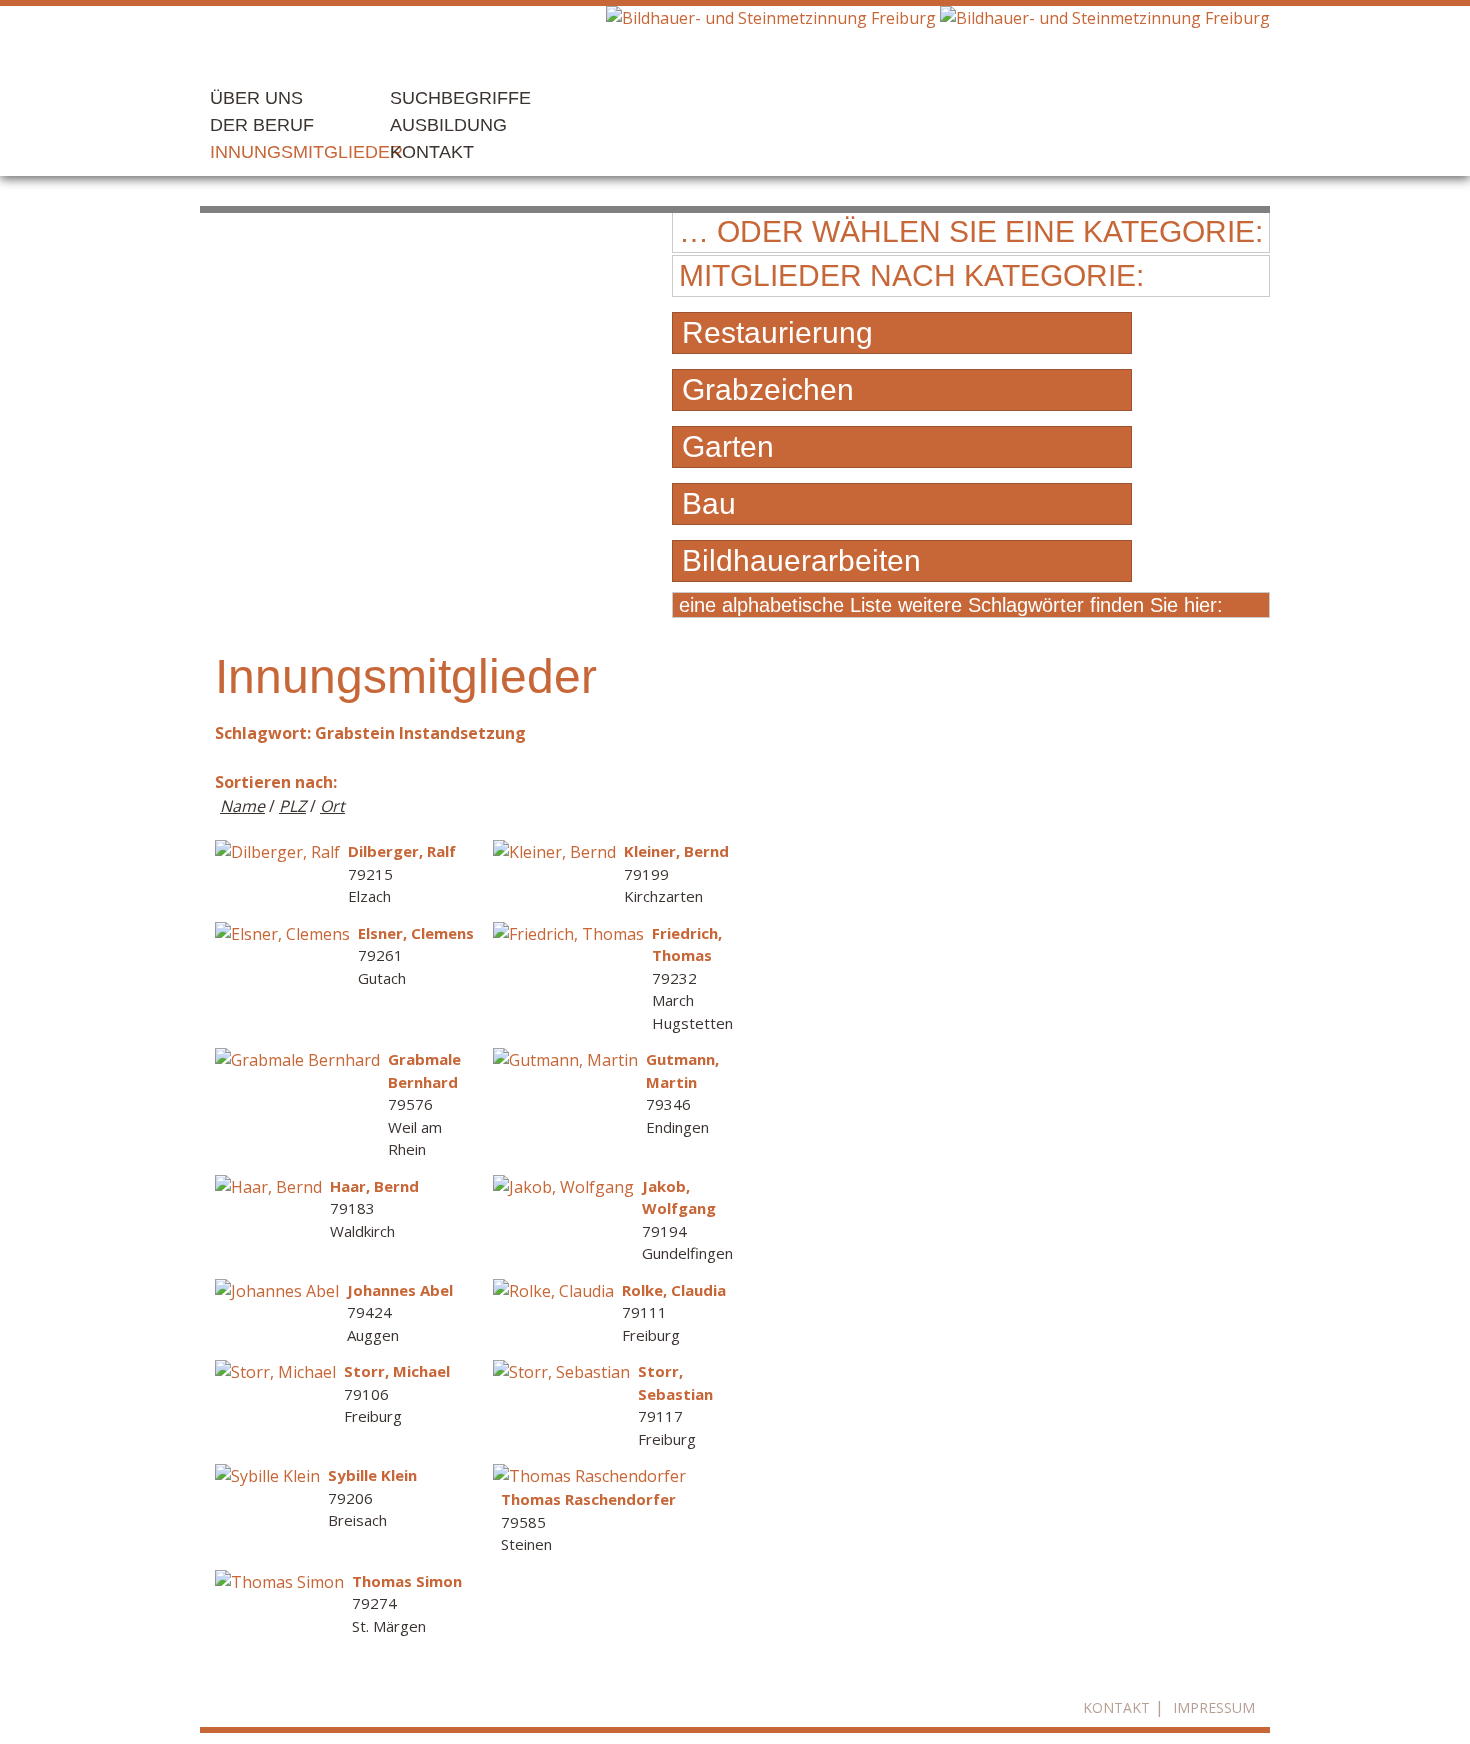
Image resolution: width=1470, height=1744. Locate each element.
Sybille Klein (372, 1475)
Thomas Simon (407, 1581)
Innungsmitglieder (306, 152)
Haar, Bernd (374, 1186)
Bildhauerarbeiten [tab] (801, 560)
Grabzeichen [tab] (768, 389)
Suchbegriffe (460, 98)
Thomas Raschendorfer (588, 1499)
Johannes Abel (400, 1290)
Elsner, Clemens (416, 933)
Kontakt (432, 152)
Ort (332, 806)
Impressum (1214, 1707)
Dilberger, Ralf (402, 851)
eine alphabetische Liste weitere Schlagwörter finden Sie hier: (951, 605)
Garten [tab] (728, 446)
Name (242, 806)
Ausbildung (448, 125)
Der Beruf (262, 125)
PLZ (292, 806)
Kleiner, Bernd (676, 851)
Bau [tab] (709, 503)
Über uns (256, 98)
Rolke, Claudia (674, 1290)
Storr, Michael (397, 1371)
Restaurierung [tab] (777, 332)
